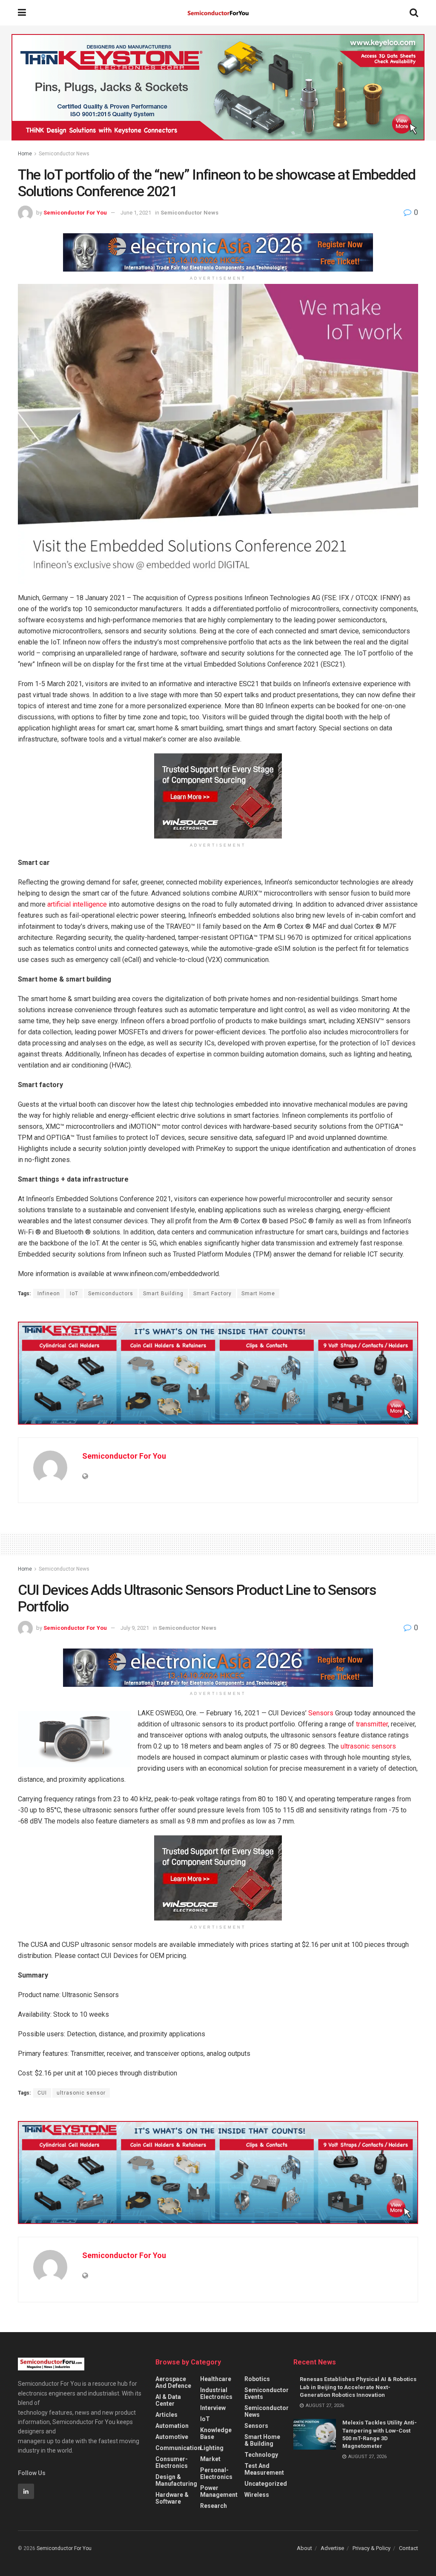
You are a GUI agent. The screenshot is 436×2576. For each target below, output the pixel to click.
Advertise (332, 2548)
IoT (74, 1294)
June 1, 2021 (136, 213)
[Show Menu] (22, 13)
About (304, 2548)
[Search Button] (414, 13)
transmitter (371, 1724)
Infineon (49, 1294)
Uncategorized (266, 2484)
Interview (213, 2408)
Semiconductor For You (75, 213)
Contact (409, 2548)
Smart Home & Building (262, 2440)
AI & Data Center (168, 2400)
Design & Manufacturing (176, 2480)
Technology (261, 2455)
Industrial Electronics (216, 2393)
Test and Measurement (264, 2469)
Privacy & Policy (371, 2548)
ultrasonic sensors (368, 1746)
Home (25, 154)
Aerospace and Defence (173, 2382)
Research (214, 2506)
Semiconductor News (64, 154)
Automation (172, 2426)
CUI (42, 2093)
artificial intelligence (77, 904)
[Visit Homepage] (218, 13)
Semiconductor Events (267, 2393)
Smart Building (163, 1294)
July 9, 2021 (135, 1628)
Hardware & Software (172, 2498)
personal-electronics (216, 2473)
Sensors (321, 1713)
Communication (178, 2448)
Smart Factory (212, 1294)
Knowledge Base (216, 2433)
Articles (166, 2415)
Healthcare (216, 2379)
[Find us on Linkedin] (26, 2491)
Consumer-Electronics (172, 2462)
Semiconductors (111, 1294)
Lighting (212, 2448)
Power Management (219, 2491)
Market (210, 2459)
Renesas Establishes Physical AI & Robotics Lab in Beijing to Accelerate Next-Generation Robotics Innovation (358, 2387)
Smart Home (258, 1294)
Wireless (257, 2495)
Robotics (257, 2379)
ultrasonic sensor (81, 2093)
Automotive (172, 2437)
